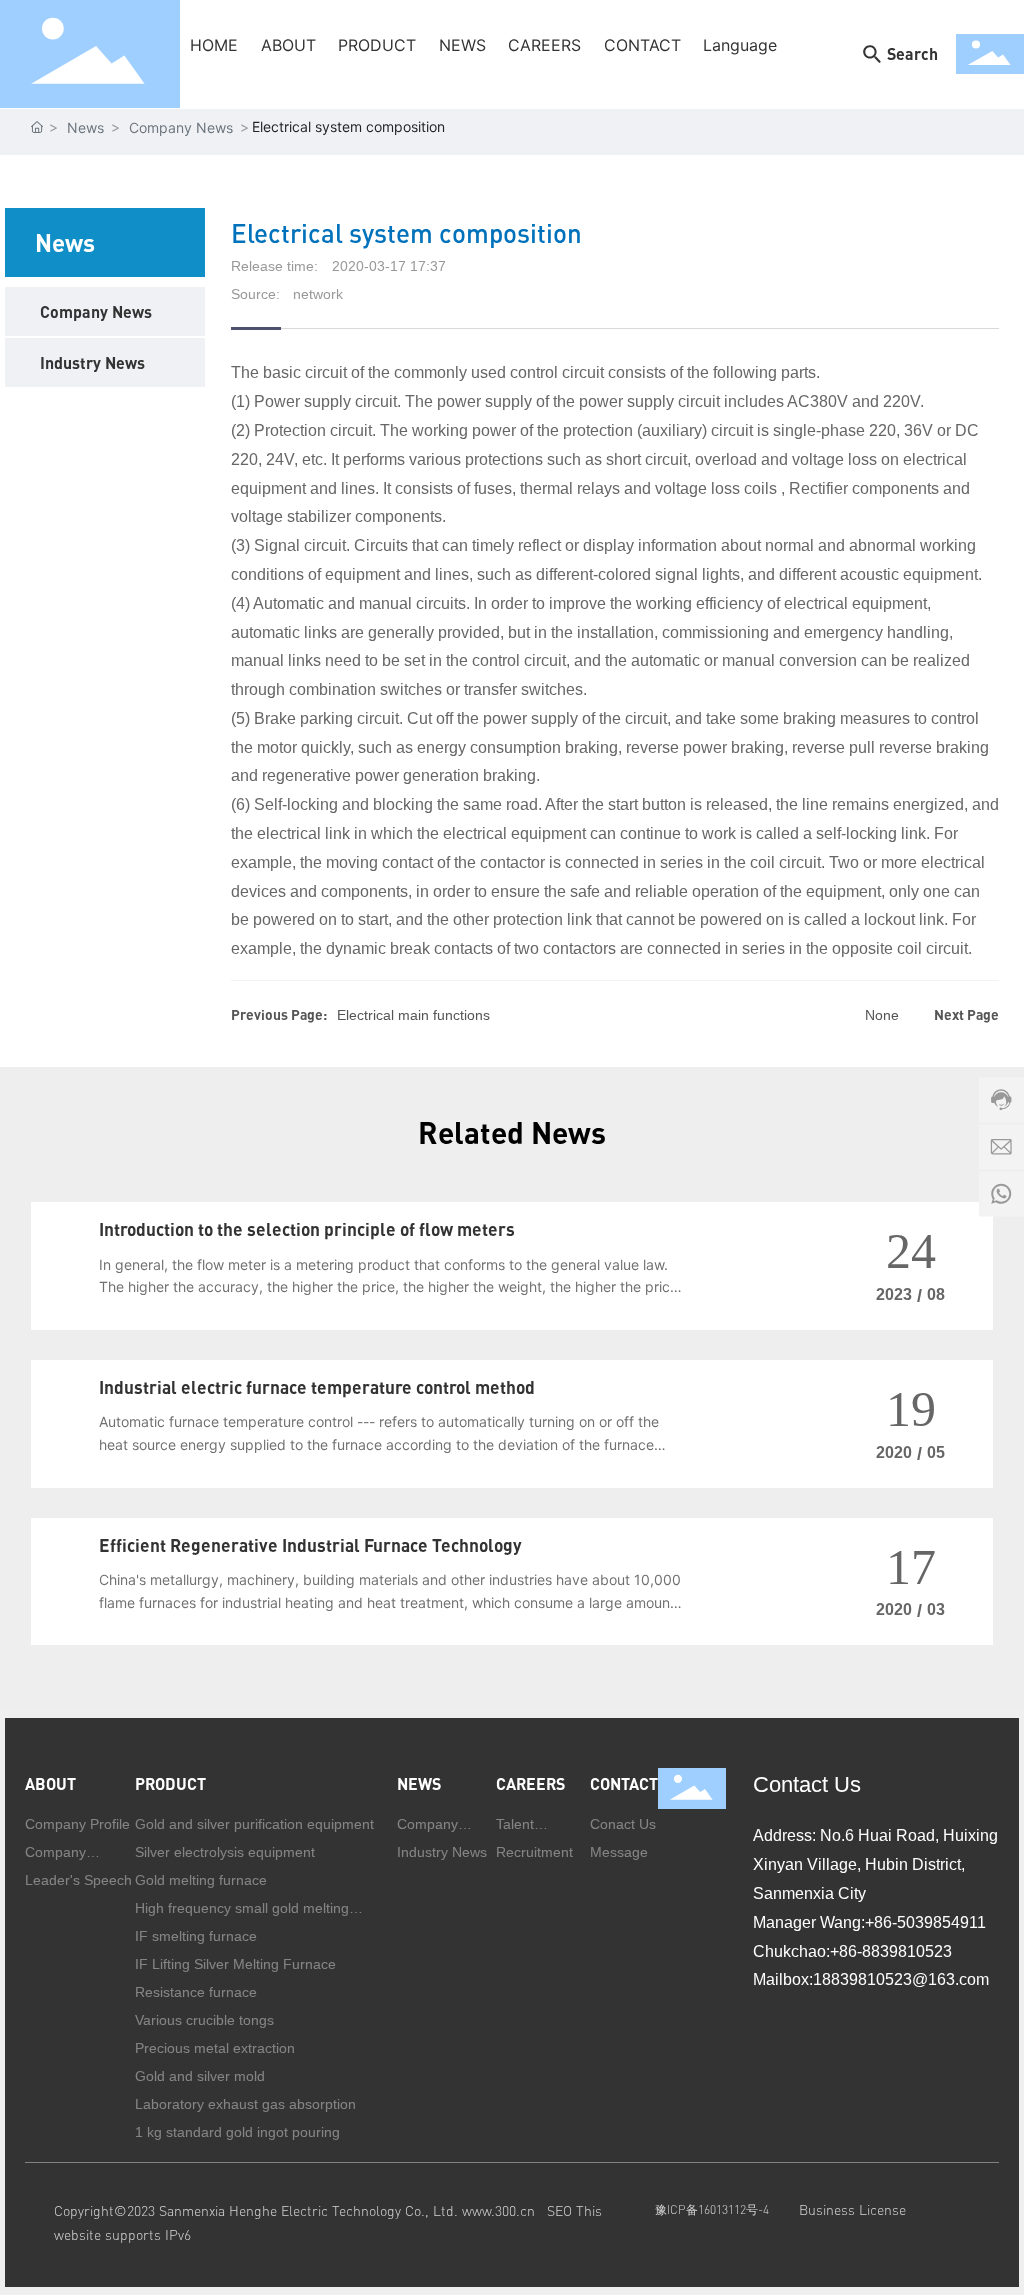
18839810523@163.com (903, 1979)
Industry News (92, 362)
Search (912, 53)
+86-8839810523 (891, 1951)
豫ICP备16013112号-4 (711, 2209)
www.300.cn (498, 2210)
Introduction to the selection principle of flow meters (307, 1229)
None (882, 1015)
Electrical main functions (413, 1015)
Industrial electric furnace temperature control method (317, 1387)
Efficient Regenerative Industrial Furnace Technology (310, 1545)
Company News (181, 127)
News (85, 127)
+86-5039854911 (925, 1922)
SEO (561, 2210)
